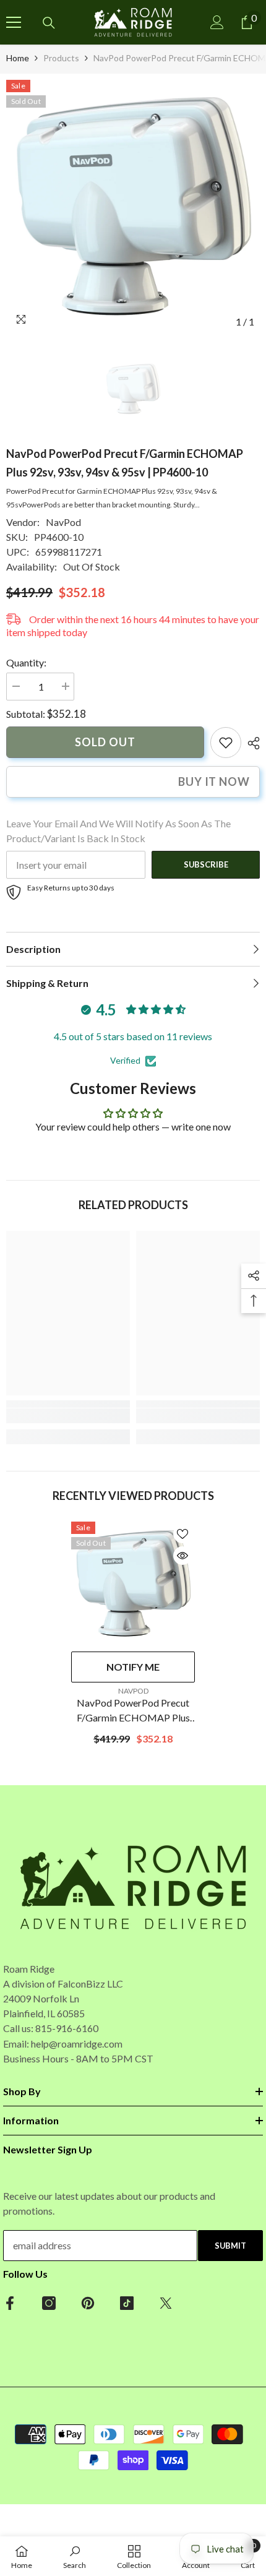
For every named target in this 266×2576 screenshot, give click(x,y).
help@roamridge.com (77, 2044)
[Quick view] (182, 1556)
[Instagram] (49, 2303)
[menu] (14, 22)
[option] (133, 207)
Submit (230, 2246)
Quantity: (26, 662)
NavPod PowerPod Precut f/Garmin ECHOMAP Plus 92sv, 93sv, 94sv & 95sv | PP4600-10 (133, 1711)
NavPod (63, 522)
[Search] (49, 23)
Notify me (133, 1667)
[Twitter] (166, 2303)
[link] (226, 743)
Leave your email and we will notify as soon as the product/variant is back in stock (118, 831)
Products (61, 58)
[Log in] (217, 22)
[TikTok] (127, 2303)
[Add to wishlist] (182, 1534)
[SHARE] (251, 743)
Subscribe (206, 864)
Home (18, 58)
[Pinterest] (88, 2303)
